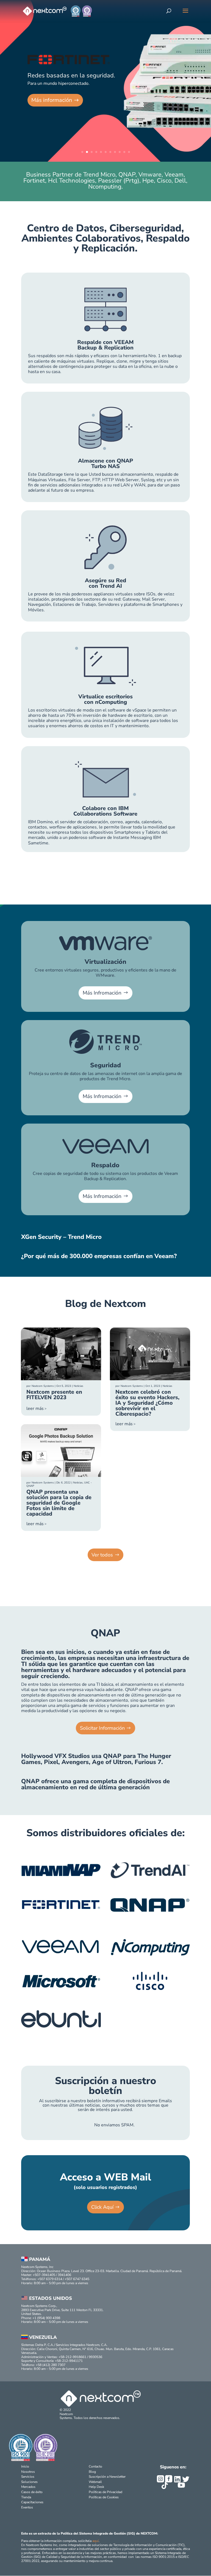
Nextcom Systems (43, 1386)
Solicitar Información (102, 1728)
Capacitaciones (32, 2502)
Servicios (28, 2477)
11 (129, 152)
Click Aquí (102, 2207)
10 (124, 152)
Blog (92, 2472)
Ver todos (102, 1555)
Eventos (27, 2507)
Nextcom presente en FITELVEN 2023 (54, 1395)
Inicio (25, 2466)
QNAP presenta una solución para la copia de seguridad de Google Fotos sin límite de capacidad (59, 1503)
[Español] (188, 13)
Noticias (78, 1386)
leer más (35, 1409)
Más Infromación (102, 993)
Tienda (26, 2497)
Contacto (95, 2466)
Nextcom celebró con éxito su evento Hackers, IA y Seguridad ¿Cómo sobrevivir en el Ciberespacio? (147, 1403)
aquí (95, 2541)
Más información (52, 100)
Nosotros (28, 2472)
